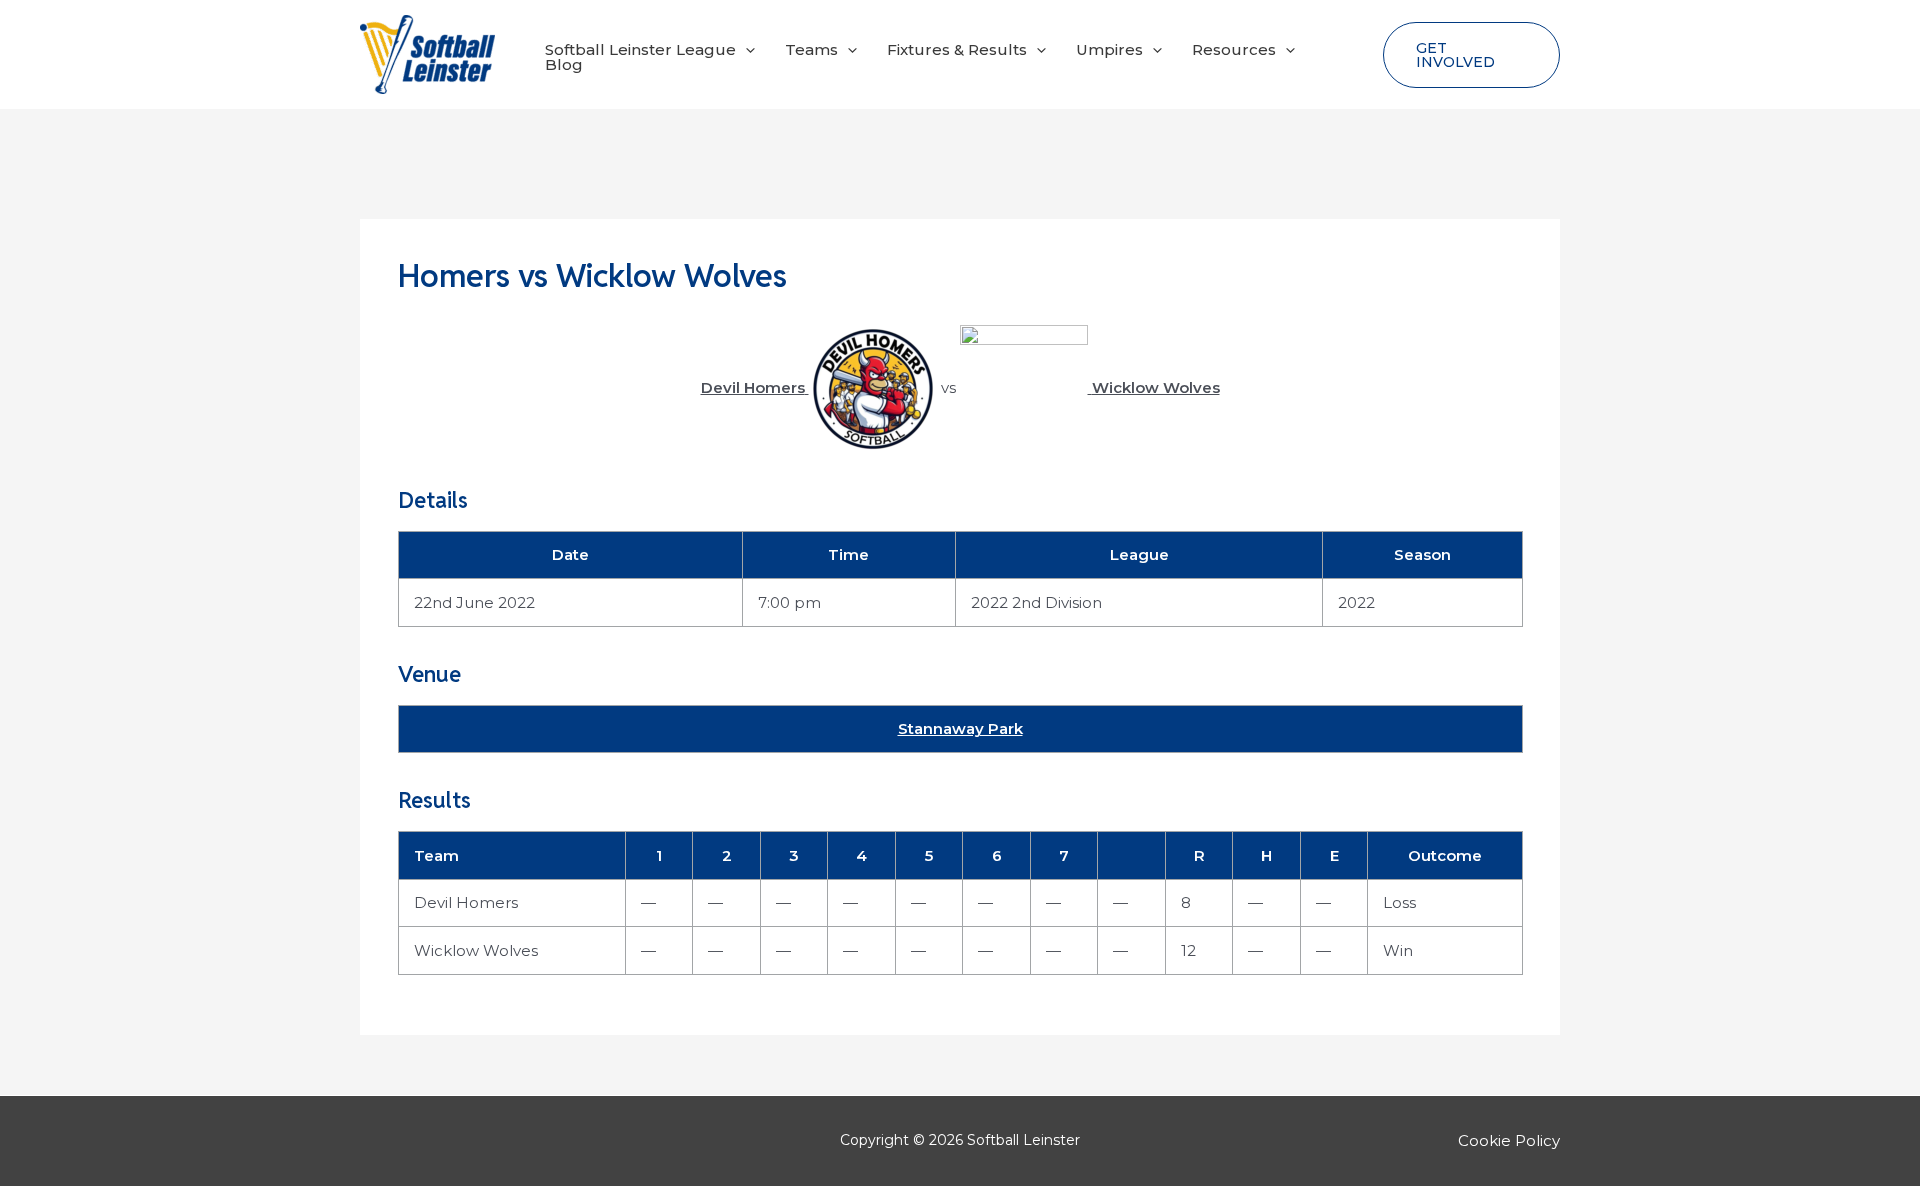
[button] (745, 49)
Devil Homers (466, 902)
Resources (1234, 49)
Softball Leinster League (640, 49)
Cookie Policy (1509, 1140)
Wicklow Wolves (476, 950)
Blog (564, 64)
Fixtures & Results (957, 49)
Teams (811, 49)
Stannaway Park (960, 728)
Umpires (1109, 49)
